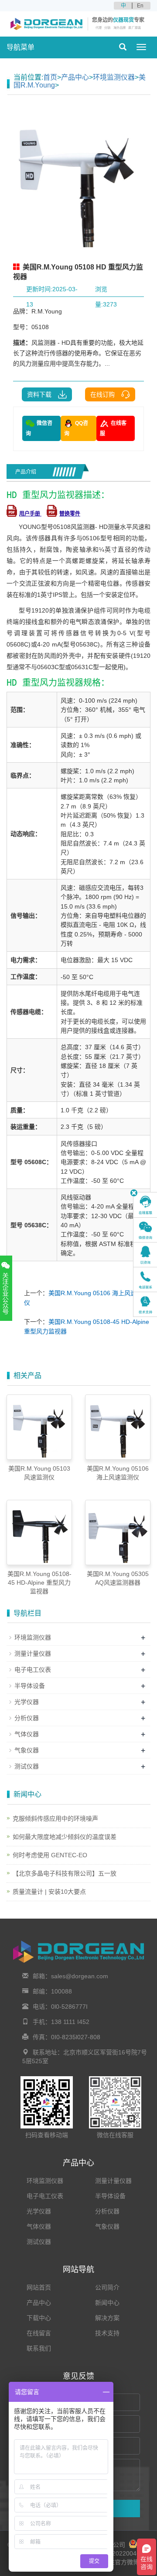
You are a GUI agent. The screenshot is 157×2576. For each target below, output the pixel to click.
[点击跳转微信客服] (145, 1230)
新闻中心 (107, 2303)
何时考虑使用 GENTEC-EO (50, 1855)
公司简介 (107, 2287)
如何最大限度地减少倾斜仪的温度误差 (65, 1837)
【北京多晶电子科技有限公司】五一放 (65, 1873)
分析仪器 (27, 1718)
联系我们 (39, 2348)
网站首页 (39, 2287)
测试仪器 (27, 1766)
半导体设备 (30, 1686)
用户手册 (30, 514)
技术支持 (107, 2333)
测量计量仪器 (33, 1653)
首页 (50, 77)
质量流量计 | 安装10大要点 (49, 1892)
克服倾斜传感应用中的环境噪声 (55, 1818)
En (140, 6)
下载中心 (39, 2318)
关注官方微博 (120, 2562)
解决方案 (107, 2318)
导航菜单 (20, 47)
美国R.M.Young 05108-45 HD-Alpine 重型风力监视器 (39, 1583)
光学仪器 (27, 1702)
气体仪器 (27, 1734)
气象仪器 (27, 1750)
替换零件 (70, 514)
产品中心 (75, 77)
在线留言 (39, 2333)
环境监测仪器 (114, 77)
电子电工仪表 (33, 1670)
